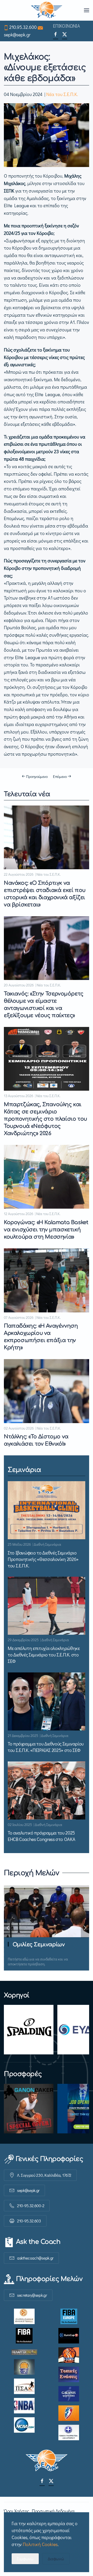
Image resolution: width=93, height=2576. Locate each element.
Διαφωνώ (56, 2559)
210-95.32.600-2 (31, 2206)
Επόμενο (60, 776)
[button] (87, 10)
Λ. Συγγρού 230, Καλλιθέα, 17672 (44, 2175)
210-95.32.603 (29, 2221)
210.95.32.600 (23, 27)
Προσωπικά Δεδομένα (53, 2511)
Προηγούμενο (37, 776)
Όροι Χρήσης (17, 2511)
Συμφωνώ (25, 2559)
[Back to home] (47, 10)
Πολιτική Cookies (40, 2544)
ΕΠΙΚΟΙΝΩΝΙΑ (66, 26)
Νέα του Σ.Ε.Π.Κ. (62, 94)
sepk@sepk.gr (17, 35)
